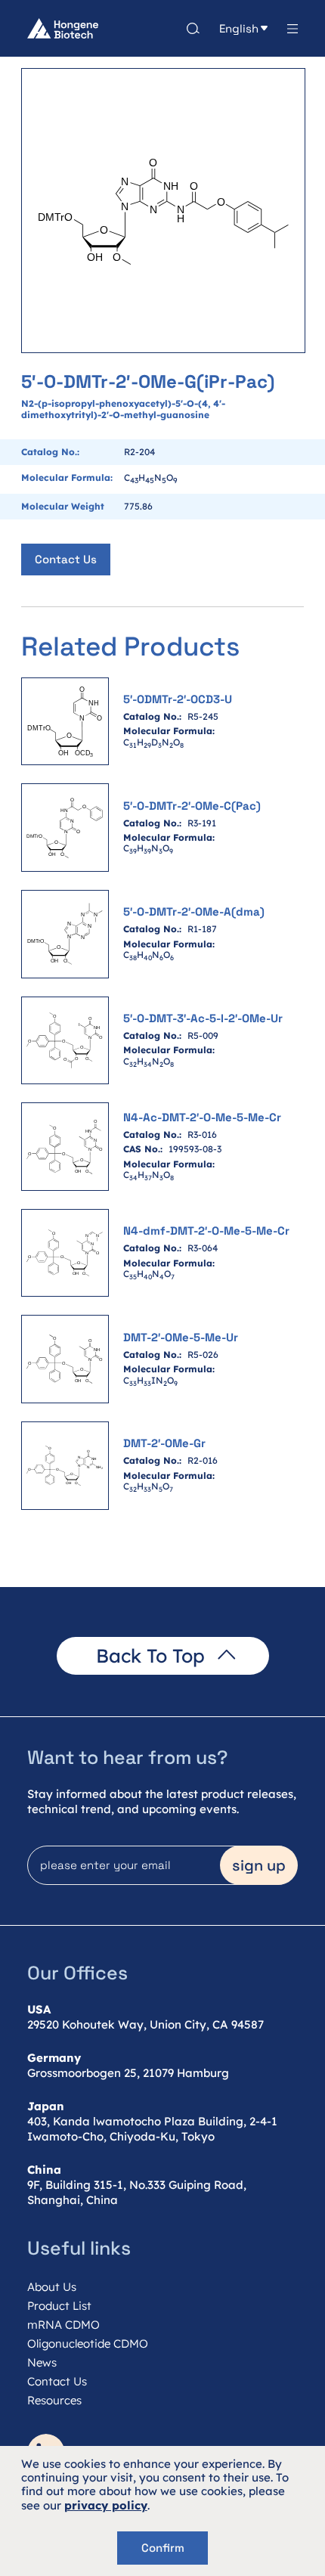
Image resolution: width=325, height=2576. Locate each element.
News (42, 2362)
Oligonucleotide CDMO (88, 2344)
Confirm (163, 2548)
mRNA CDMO (63, 2325)
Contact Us (66, 559)
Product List (59, 2306)
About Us (52, 2287)
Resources (54, 2400)
